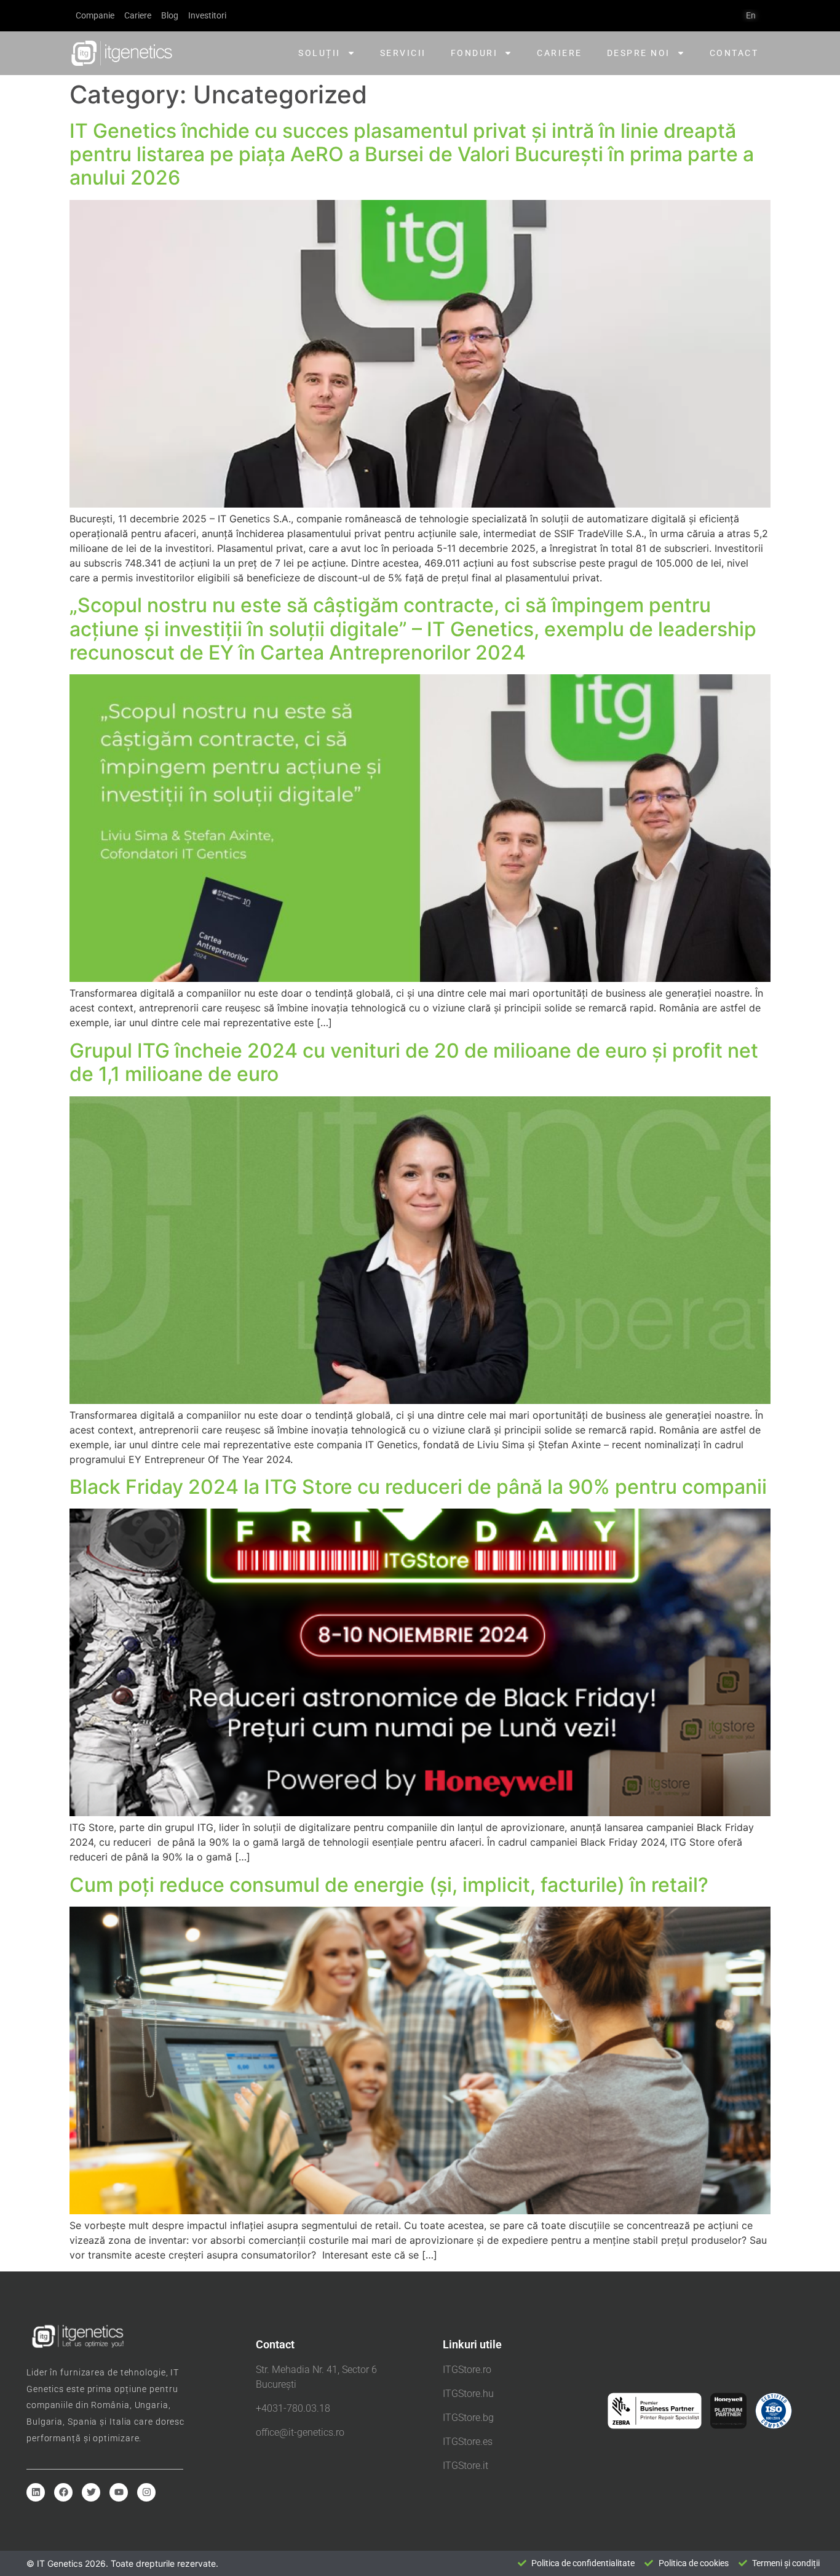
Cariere (560, 53)
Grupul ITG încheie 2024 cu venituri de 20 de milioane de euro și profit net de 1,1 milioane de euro (414, 1062)
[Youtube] (119, 2492)
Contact (734, 53)
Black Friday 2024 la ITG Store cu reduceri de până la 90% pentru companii (418, 1487)
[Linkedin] (36, 2492)
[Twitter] (91, 2492)
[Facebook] (63, 2492)
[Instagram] (146, 2492)
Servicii (403, 53)
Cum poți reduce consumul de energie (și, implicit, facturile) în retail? (389, 1885)
